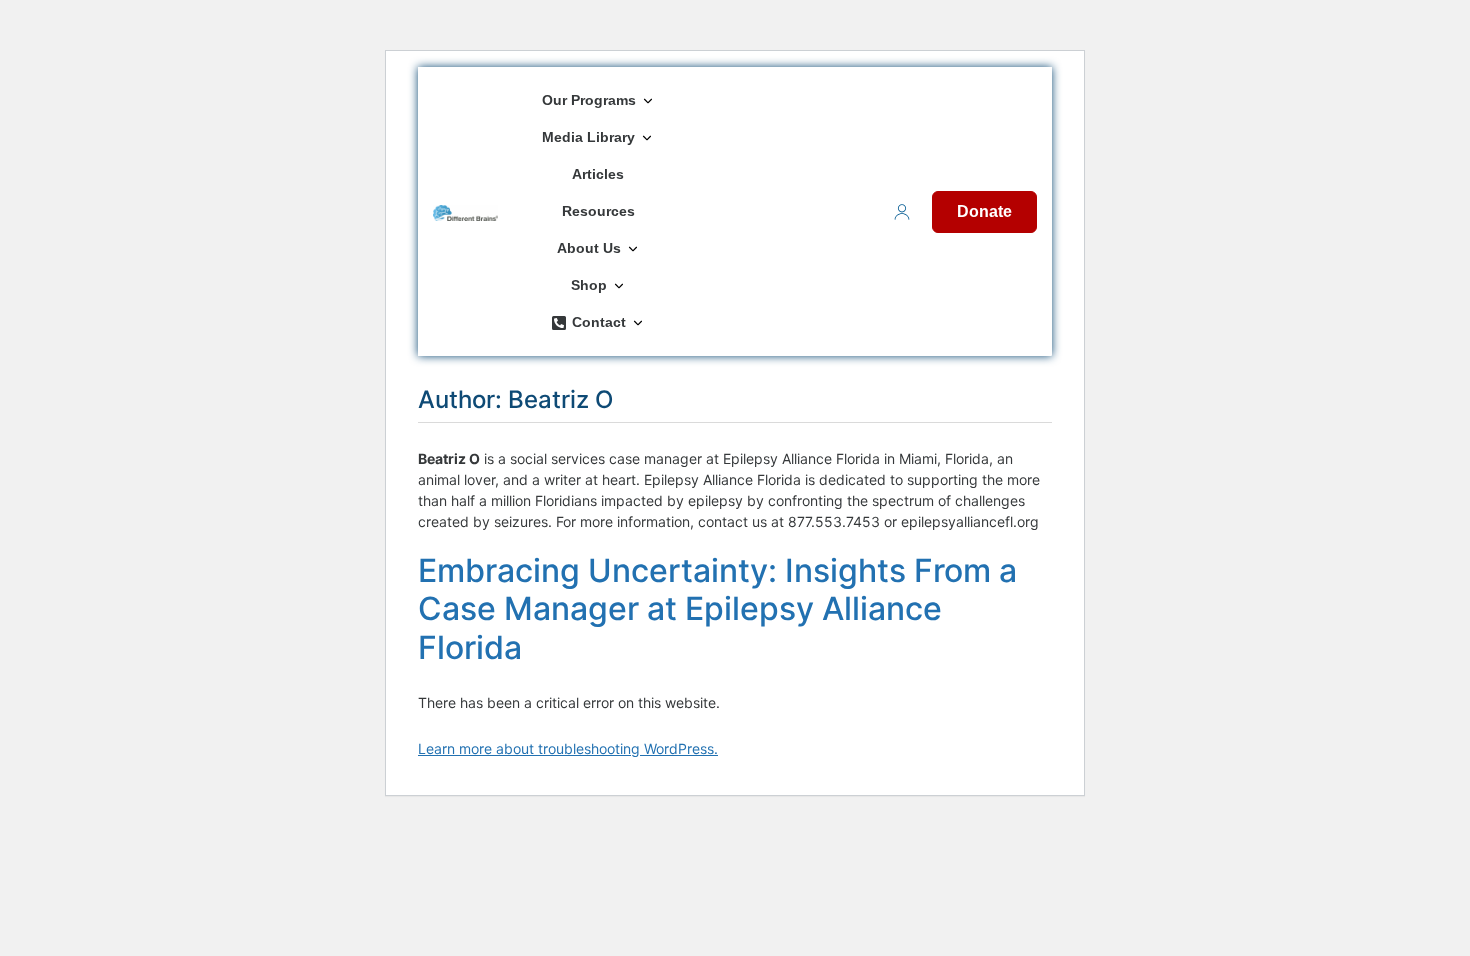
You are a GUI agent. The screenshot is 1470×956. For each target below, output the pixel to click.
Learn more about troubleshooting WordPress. (568, 748)
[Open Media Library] (647, 137)
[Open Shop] (619, 285)
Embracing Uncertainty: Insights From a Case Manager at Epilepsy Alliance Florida (717, 609)
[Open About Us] (633, 248)
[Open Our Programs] (648, 100)
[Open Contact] (638, 322)
